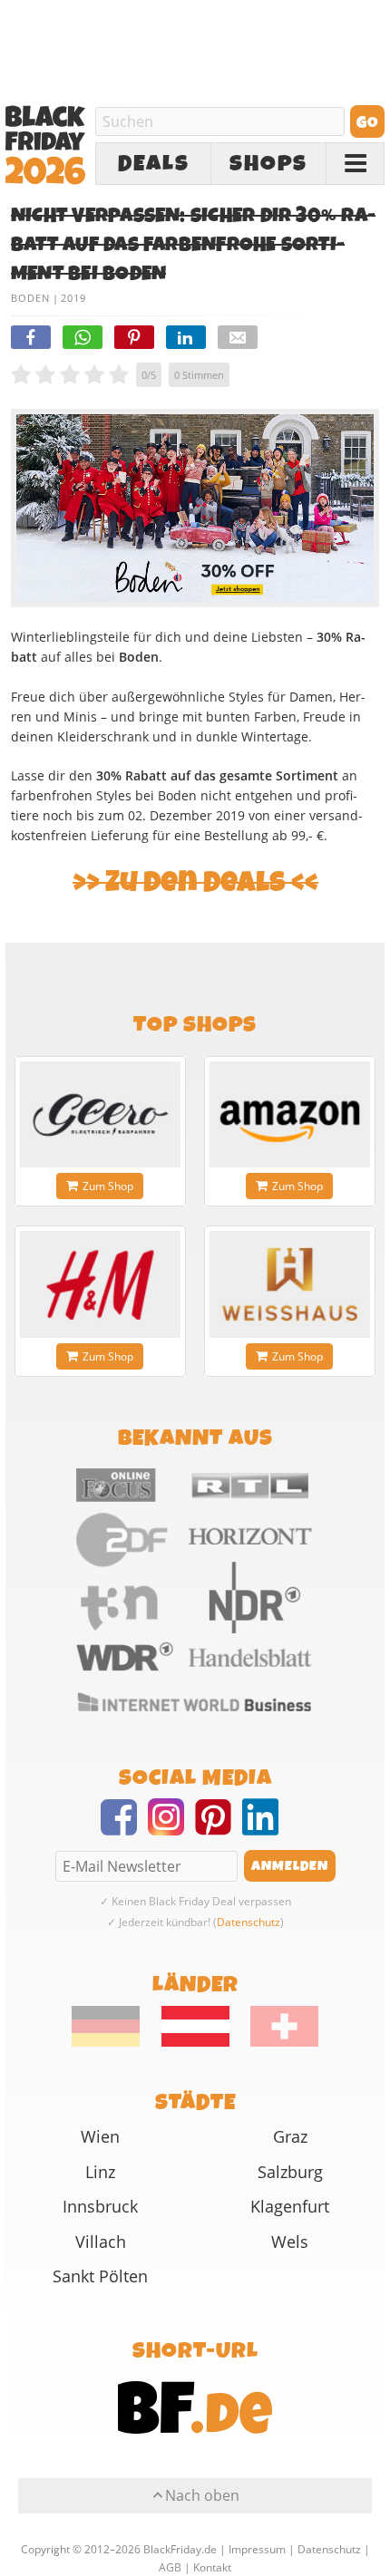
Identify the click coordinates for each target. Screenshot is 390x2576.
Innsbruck (100, 2206)
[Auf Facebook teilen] (31, 337)
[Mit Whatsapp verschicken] (83, 337)
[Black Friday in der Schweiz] (276, 2042)
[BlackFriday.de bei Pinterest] (219, 1828)
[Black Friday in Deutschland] (115, 2042)
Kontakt (212, 2566)
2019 (73, 298)
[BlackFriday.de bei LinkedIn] (266, 1828)
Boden (30, 298)
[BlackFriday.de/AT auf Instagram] (171, 1828)
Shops (268, 164)
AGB (170, 2566)
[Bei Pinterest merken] (134, 337)
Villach (101, 2242)
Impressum (257, 2548)
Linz (100, 2172)
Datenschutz (249, 1922)
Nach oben (202, 2495)
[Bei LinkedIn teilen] (186, 337)
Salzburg (290, 2172)
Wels (290, 2242)
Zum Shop (108, 1186)
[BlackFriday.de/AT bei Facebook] (124, 1828)
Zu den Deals (195, 882)
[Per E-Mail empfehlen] (238, 337)
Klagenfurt (290, 2206)
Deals (154, 164)
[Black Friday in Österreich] (195, 2042)
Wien (100, 2136)
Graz (290, 2136)
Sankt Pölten (100, 2276)
